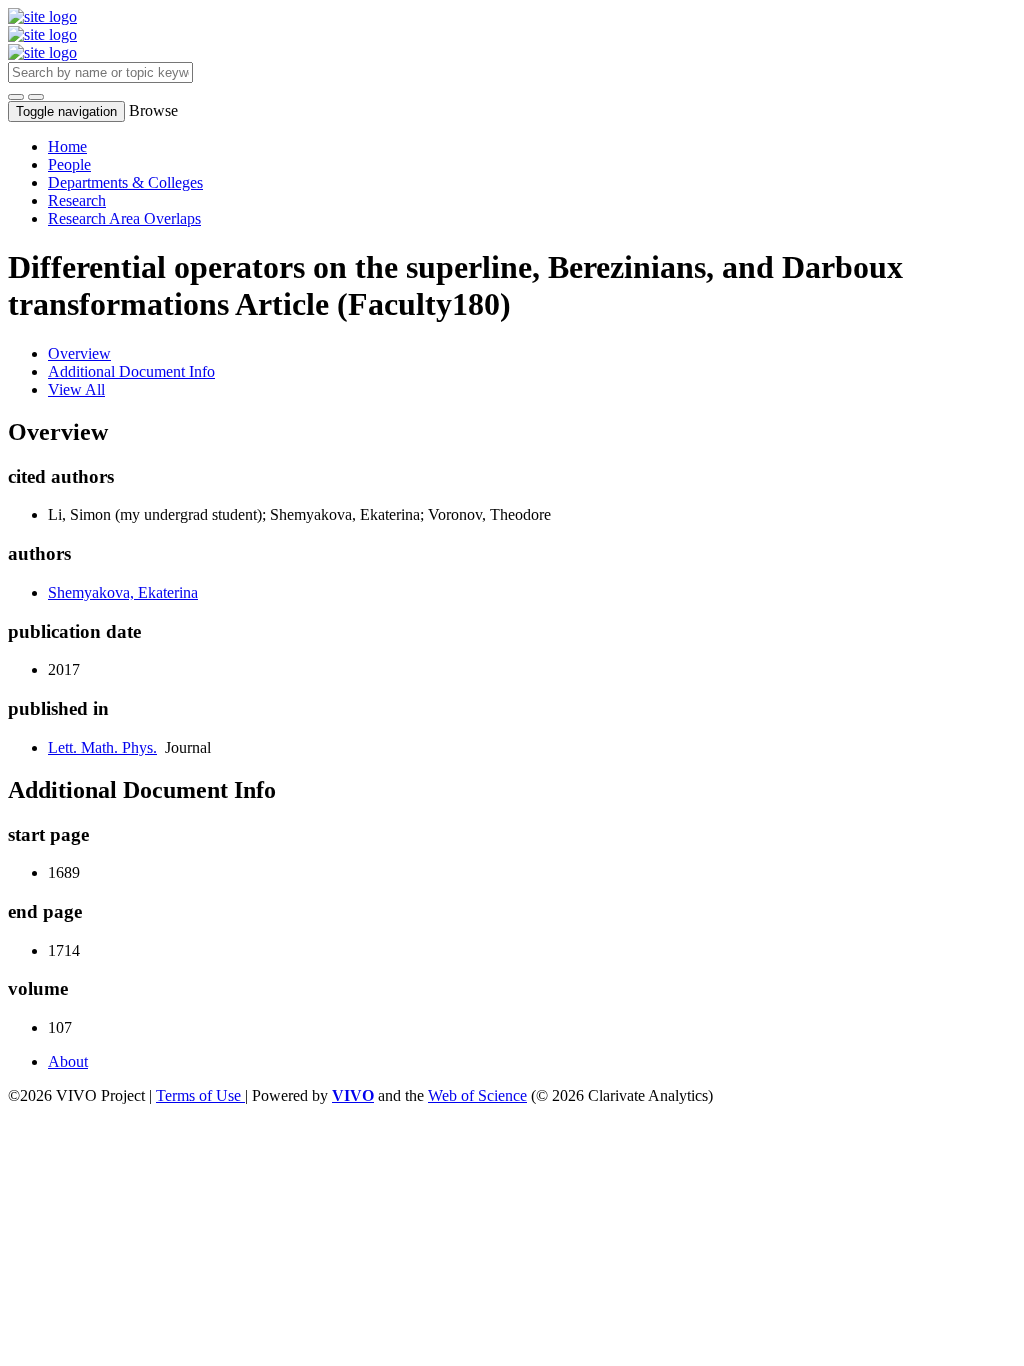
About (68, 1061)
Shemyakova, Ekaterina (123, 592)
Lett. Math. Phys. (102, 747)
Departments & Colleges (125, 182)
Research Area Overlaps (124, 218)
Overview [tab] (79, 353)
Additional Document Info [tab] (131, 371)
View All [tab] (76, 389)
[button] (16, 97)
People (69, 164)
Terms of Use (200, 1095)
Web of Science (477, 1095)
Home (67, 146)
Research (77, 200)
